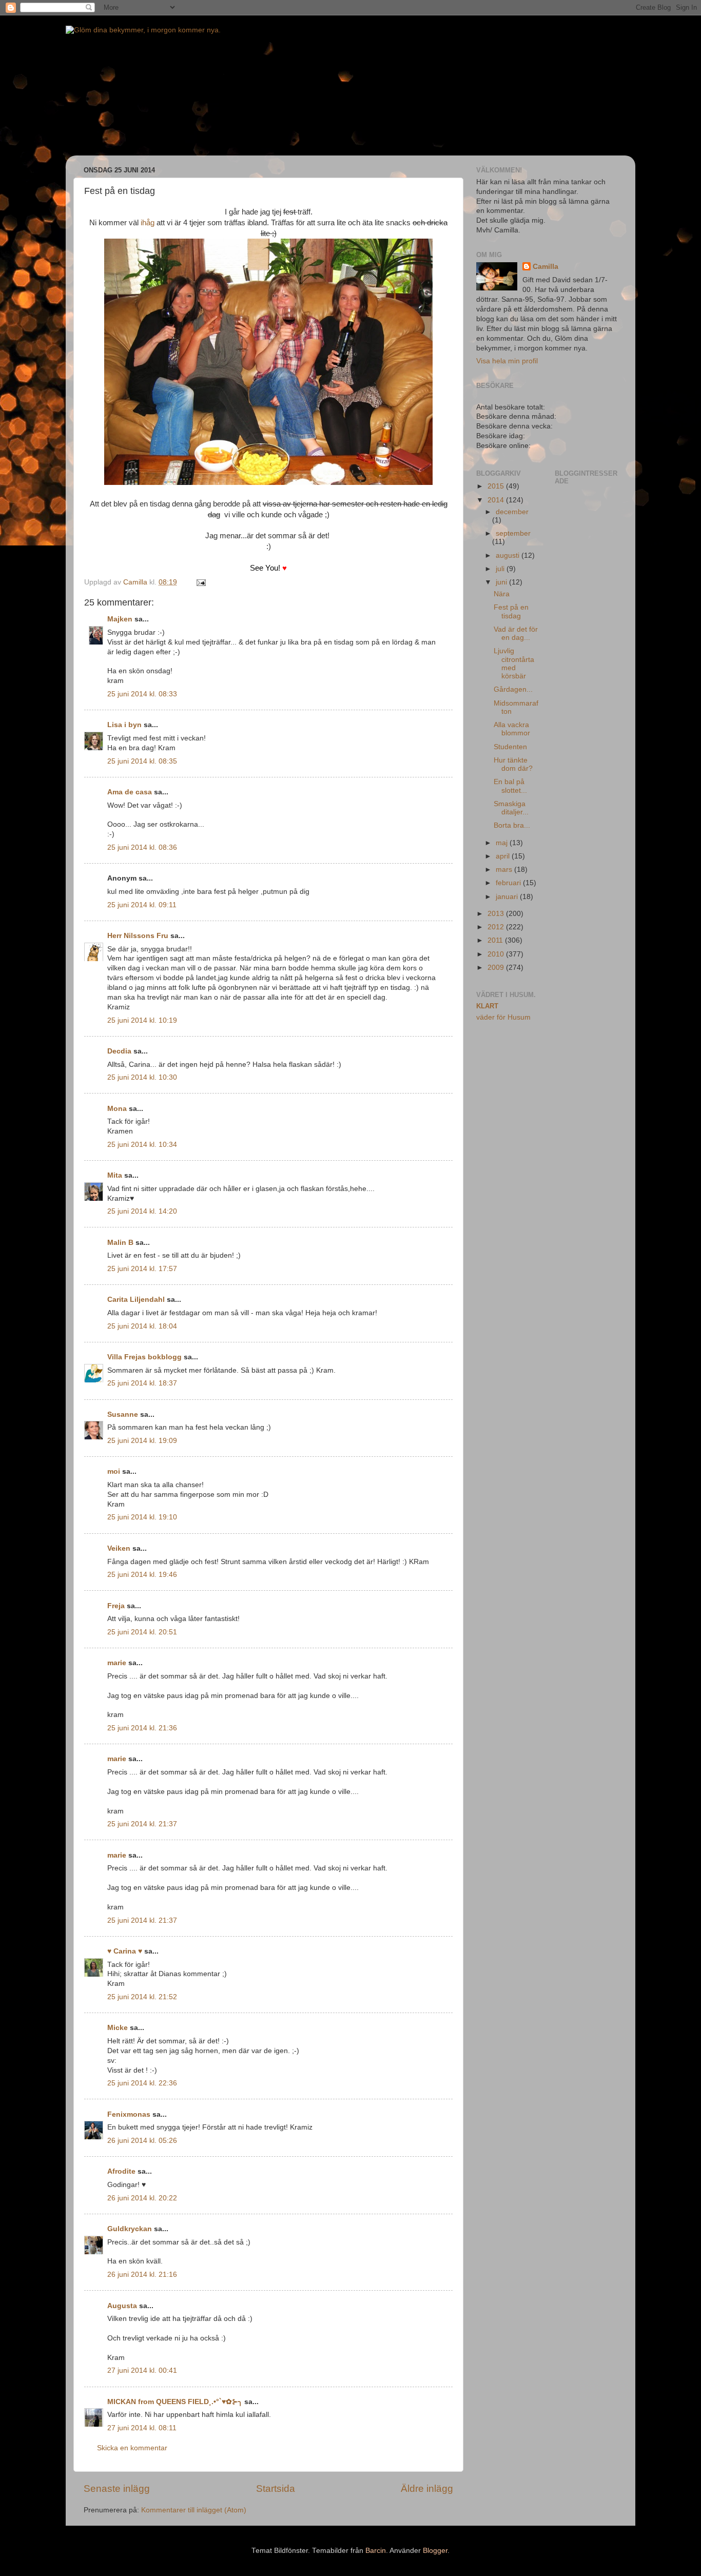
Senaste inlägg (117, 2489)
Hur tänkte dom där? (513, 764)
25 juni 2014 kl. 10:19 (142, 1020)
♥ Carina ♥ (125, 1951)
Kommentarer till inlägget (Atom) (194, 2510)
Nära (502, 594)
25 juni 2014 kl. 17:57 (142, 1269)
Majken (120, 619)
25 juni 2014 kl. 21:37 (142, 1824)
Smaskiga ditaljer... (511, 808)
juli (501, 569)
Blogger (435, 2551)
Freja (116, 1606)
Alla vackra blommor (512, 729)
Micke (118, 2028)
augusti (509, 555)
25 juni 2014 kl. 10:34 (142, 1145)
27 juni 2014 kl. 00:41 (142, 2370)
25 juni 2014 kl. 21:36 (142, 1728)
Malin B (120, 1243)
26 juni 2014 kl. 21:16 (142, 2275)
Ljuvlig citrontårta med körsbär (514, 663)
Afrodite (121, 2171)
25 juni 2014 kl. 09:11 (142, 905)
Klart (487, 1006)
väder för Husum (503, 1017)
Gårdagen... (513, 689)
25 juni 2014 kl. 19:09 (142, 1441)
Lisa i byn (124, 725)
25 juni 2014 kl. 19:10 (142, 1517)
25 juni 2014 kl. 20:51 (142, 1632)
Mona (117, 1109)
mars (505, 870)
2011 (496, 940)
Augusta (122, 2306)
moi (114, 1471)
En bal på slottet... (510, 786)
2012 (497, 927)
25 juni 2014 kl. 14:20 (142, 1211)
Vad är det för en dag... (516, 633)
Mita (115, 1175)
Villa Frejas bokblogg (144, 1357)
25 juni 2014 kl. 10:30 (142, 1077)
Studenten (510, 747)
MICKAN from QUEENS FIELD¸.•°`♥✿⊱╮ (175, 2402)
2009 (497, 968)
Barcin (376, 2551)
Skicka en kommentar (132, 2448)
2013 (497, 914)
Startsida (276, 2489)
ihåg (148, 223)
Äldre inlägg (427, 2489)
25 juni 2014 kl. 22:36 (142, 2083)
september (513, 533)
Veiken (119, 1548)
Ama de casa (130, 792)
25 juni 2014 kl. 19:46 (142, 1575)
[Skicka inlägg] (200, 582)
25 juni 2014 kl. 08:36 (142, 847)
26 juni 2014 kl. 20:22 (142, 2198)
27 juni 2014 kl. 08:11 (142, 2428)
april (504, 856)
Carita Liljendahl (136, 1300)
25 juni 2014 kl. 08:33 (142, 694)
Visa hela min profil (507, 361)
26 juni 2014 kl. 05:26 (142, 2141)
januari (508, 897)
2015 (497, 486)
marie (117, 1663)
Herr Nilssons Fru (138, 936)
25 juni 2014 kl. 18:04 (142, 1326)
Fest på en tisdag (511, 611)
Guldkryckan (130, 2229)
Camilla (546, 267)
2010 (497, 954)
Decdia (119, 1051)
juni (502, 582)
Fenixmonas (129, 2114)
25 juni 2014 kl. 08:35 (142, 761)
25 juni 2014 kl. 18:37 (142, 1383)
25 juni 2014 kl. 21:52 (142, 1997)
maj (503, 843)
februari (509, 883)
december (512, 512)
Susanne (123, 1414)
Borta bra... (512, 825)
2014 (497, 500)
